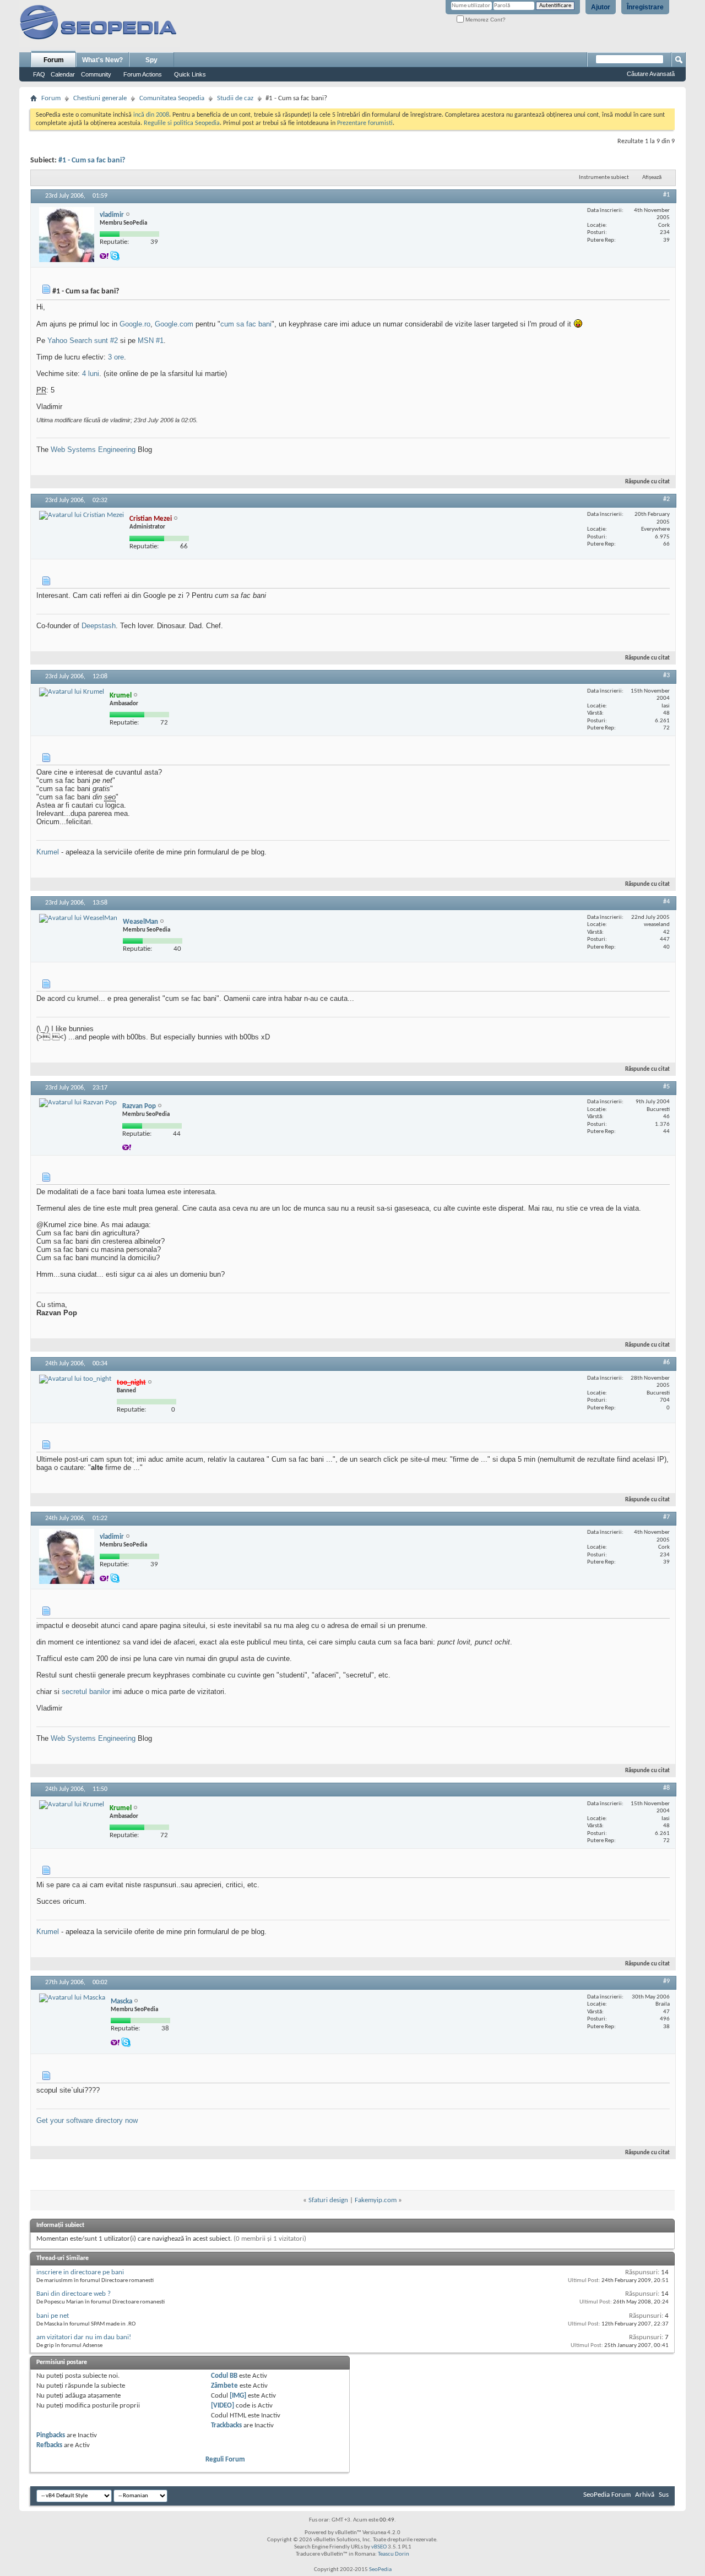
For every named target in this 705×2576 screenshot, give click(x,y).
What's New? (102, 60)
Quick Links (190, 74)
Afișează (652, 178)
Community (96, 74)
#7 (666, 1517)
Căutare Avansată (651, 74)
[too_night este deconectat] (75, 1379)
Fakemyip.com (376, 2200)
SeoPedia (380, 2570)
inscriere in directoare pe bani (80, 2272)
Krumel (48, 852)
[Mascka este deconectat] (72, 1998)
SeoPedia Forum (607, 2495)
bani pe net (53, 2316)
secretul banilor (86, 1692)
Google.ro (135, 324)
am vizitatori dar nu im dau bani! (84, 2337)
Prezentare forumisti (365, 123)
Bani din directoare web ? (74, 2294)
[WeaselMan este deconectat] (78, 918)
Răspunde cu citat (647, 482)
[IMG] (238, 2396)
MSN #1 (151, 341)
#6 (666, 1363)
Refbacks (49, 2445)
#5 (666, 1087)
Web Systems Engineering (93, 450)
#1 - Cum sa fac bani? (92, 160)
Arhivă (645, 2495)
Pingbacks (51, 2435)
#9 (666, 1981)
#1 (666, 195)
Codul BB (224, 2376)
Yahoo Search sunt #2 (83, 341)
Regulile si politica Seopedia (182, 123)
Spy (151, 60)
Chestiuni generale (100, 98)
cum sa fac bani (246, 324)
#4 (666, 902)
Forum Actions (143, 74)
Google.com (174, 324)
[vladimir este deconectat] (67, 235)
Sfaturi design (328, 2200)
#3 (666, 676)
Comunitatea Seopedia (172, 98)
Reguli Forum (225, 2460)
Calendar (63, 74)
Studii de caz (235, 98)
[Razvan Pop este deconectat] (78, 1103)
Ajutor (601, 7)
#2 (666, 499)
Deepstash (99, 626)
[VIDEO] (223, 2406)
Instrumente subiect (604, 178)
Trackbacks (226, 2425)
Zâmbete (224, 2386)
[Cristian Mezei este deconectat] (82, 515)
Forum (54, 60)
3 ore (116, 357)
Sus (664, 2495)
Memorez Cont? (485, 20)
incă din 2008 (151, 115)
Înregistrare (645, 7)
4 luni (91, 374)
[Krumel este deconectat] (72, 692)
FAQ (39, 74)
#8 (666, 1788)
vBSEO (379, 2547)
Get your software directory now (87, 2120)
